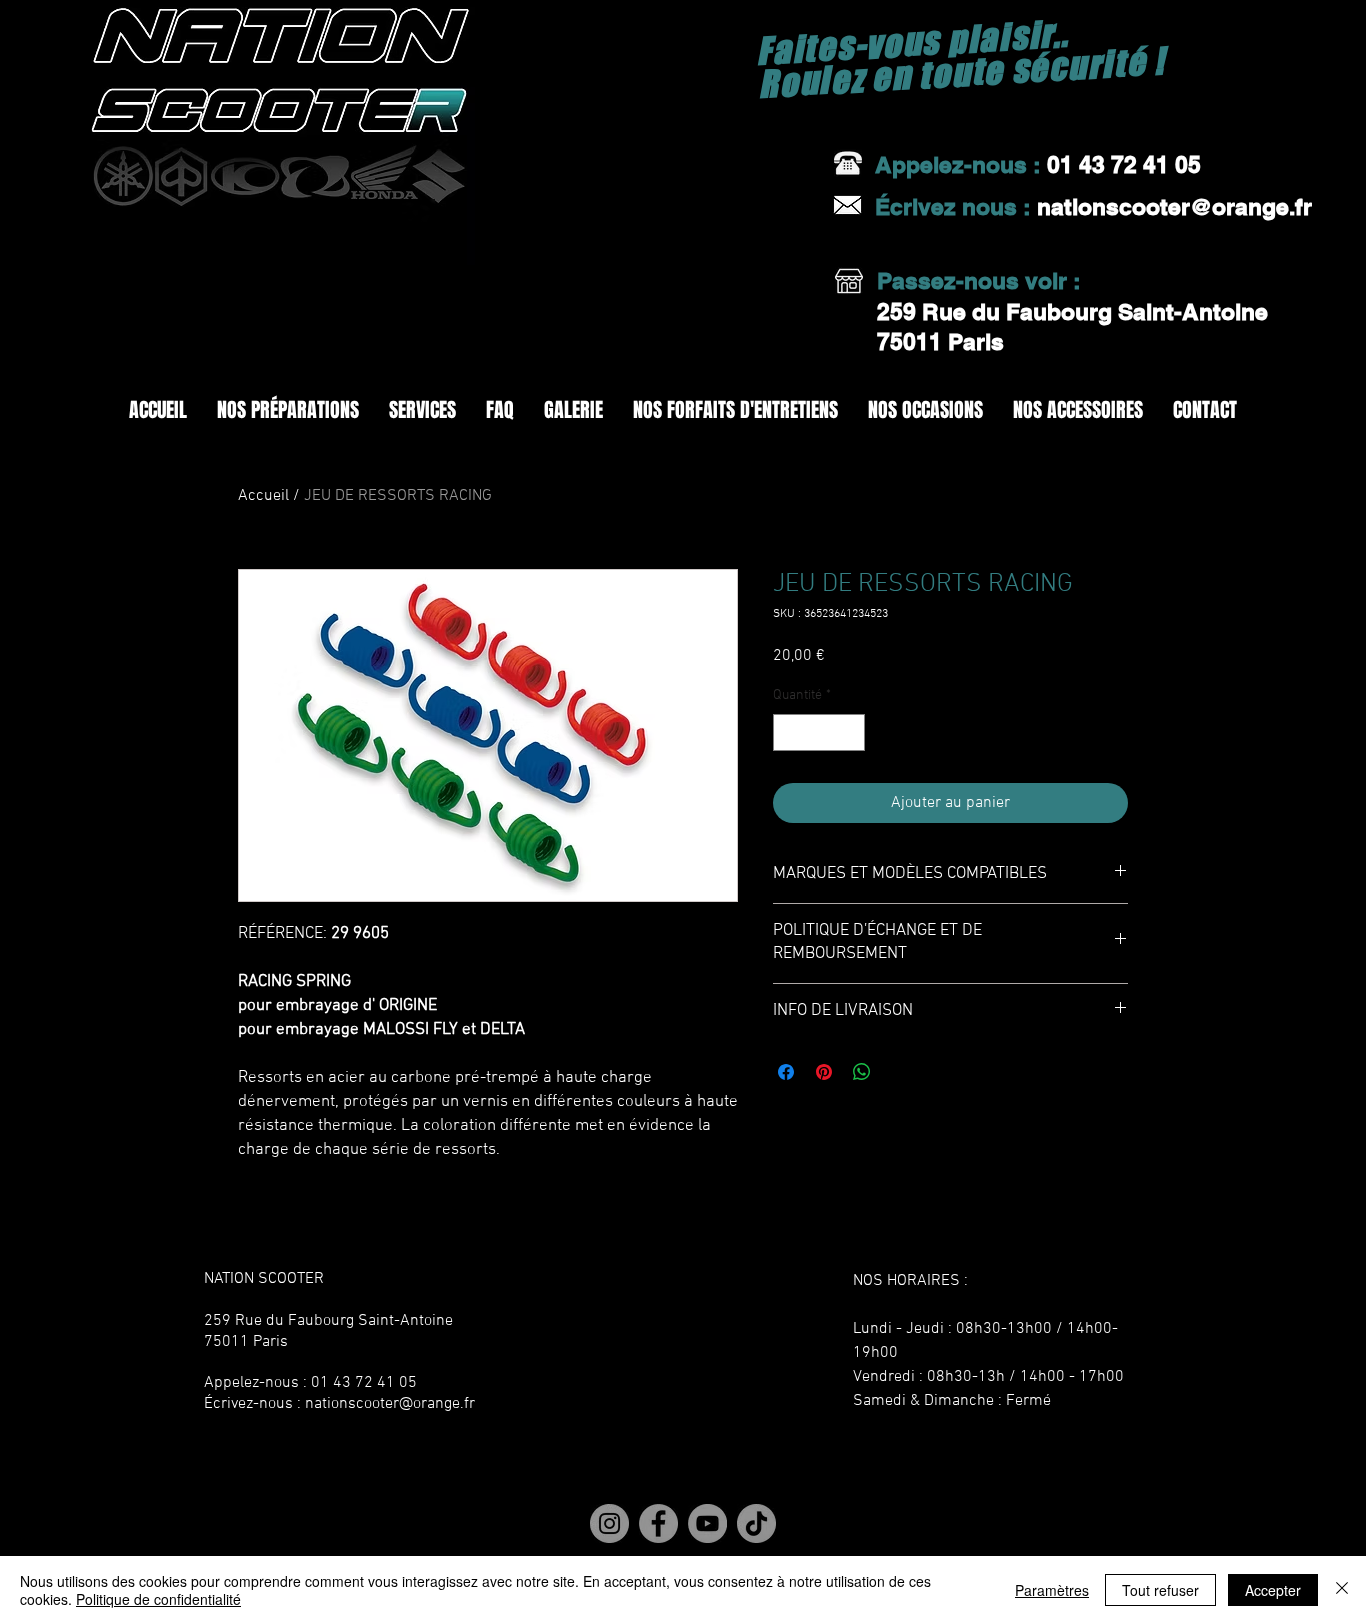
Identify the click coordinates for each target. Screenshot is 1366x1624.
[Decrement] (788, 732)
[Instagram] (612, 1524)
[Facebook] (659, 1524)
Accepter (1273, 1590)
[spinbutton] (819, 732)
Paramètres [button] (1052, 1590)
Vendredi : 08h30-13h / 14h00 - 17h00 (988, 1377)
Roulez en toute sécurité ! (961, 72)
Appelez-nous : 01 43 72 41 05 (310, 1383)
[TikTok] (754, 1524)
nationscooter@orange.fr (390, 1404)
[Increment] (849, 732)
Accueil (263, 496)
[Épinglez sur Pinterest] (824, 1072)
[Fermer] (1342, 1590)
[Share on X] (900, 1072)
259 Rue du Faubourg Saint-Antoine (1075, 311)
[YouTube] (707, 1524)
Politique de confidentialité (158, 1599)
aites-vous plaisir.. (920, 41)
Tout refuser (1160, 1590)
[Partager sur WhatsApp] (862, 1072)
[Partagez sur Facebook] (786, 1072)
